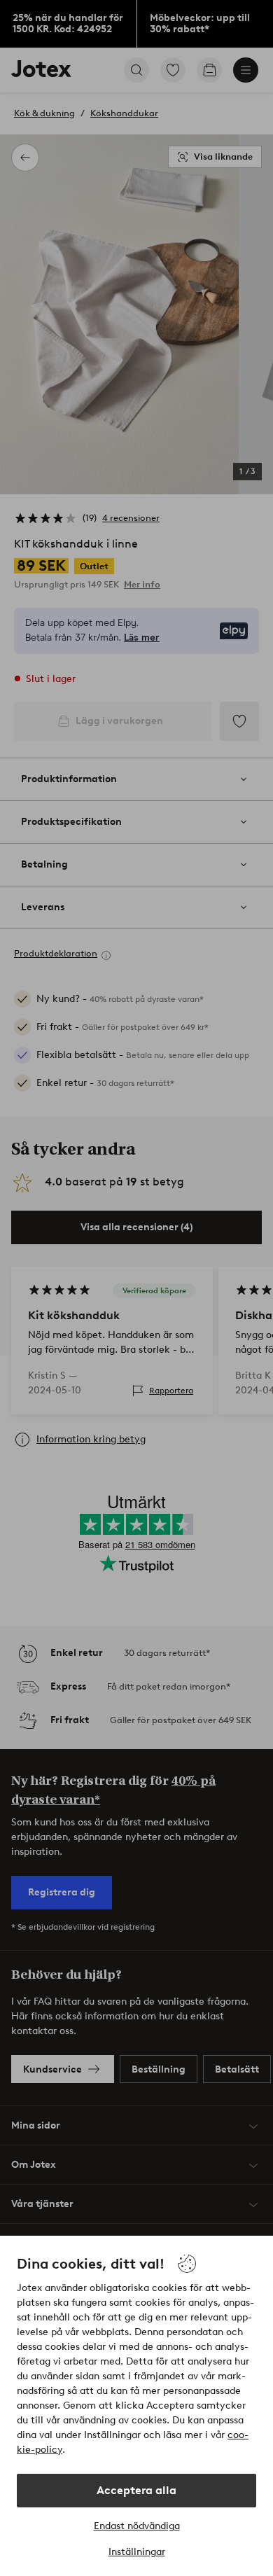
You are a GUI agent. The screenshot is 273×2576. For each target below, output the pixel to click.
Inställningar (137, 2552)
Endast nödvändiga (137, 2526)
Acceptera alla (136, 2490)
